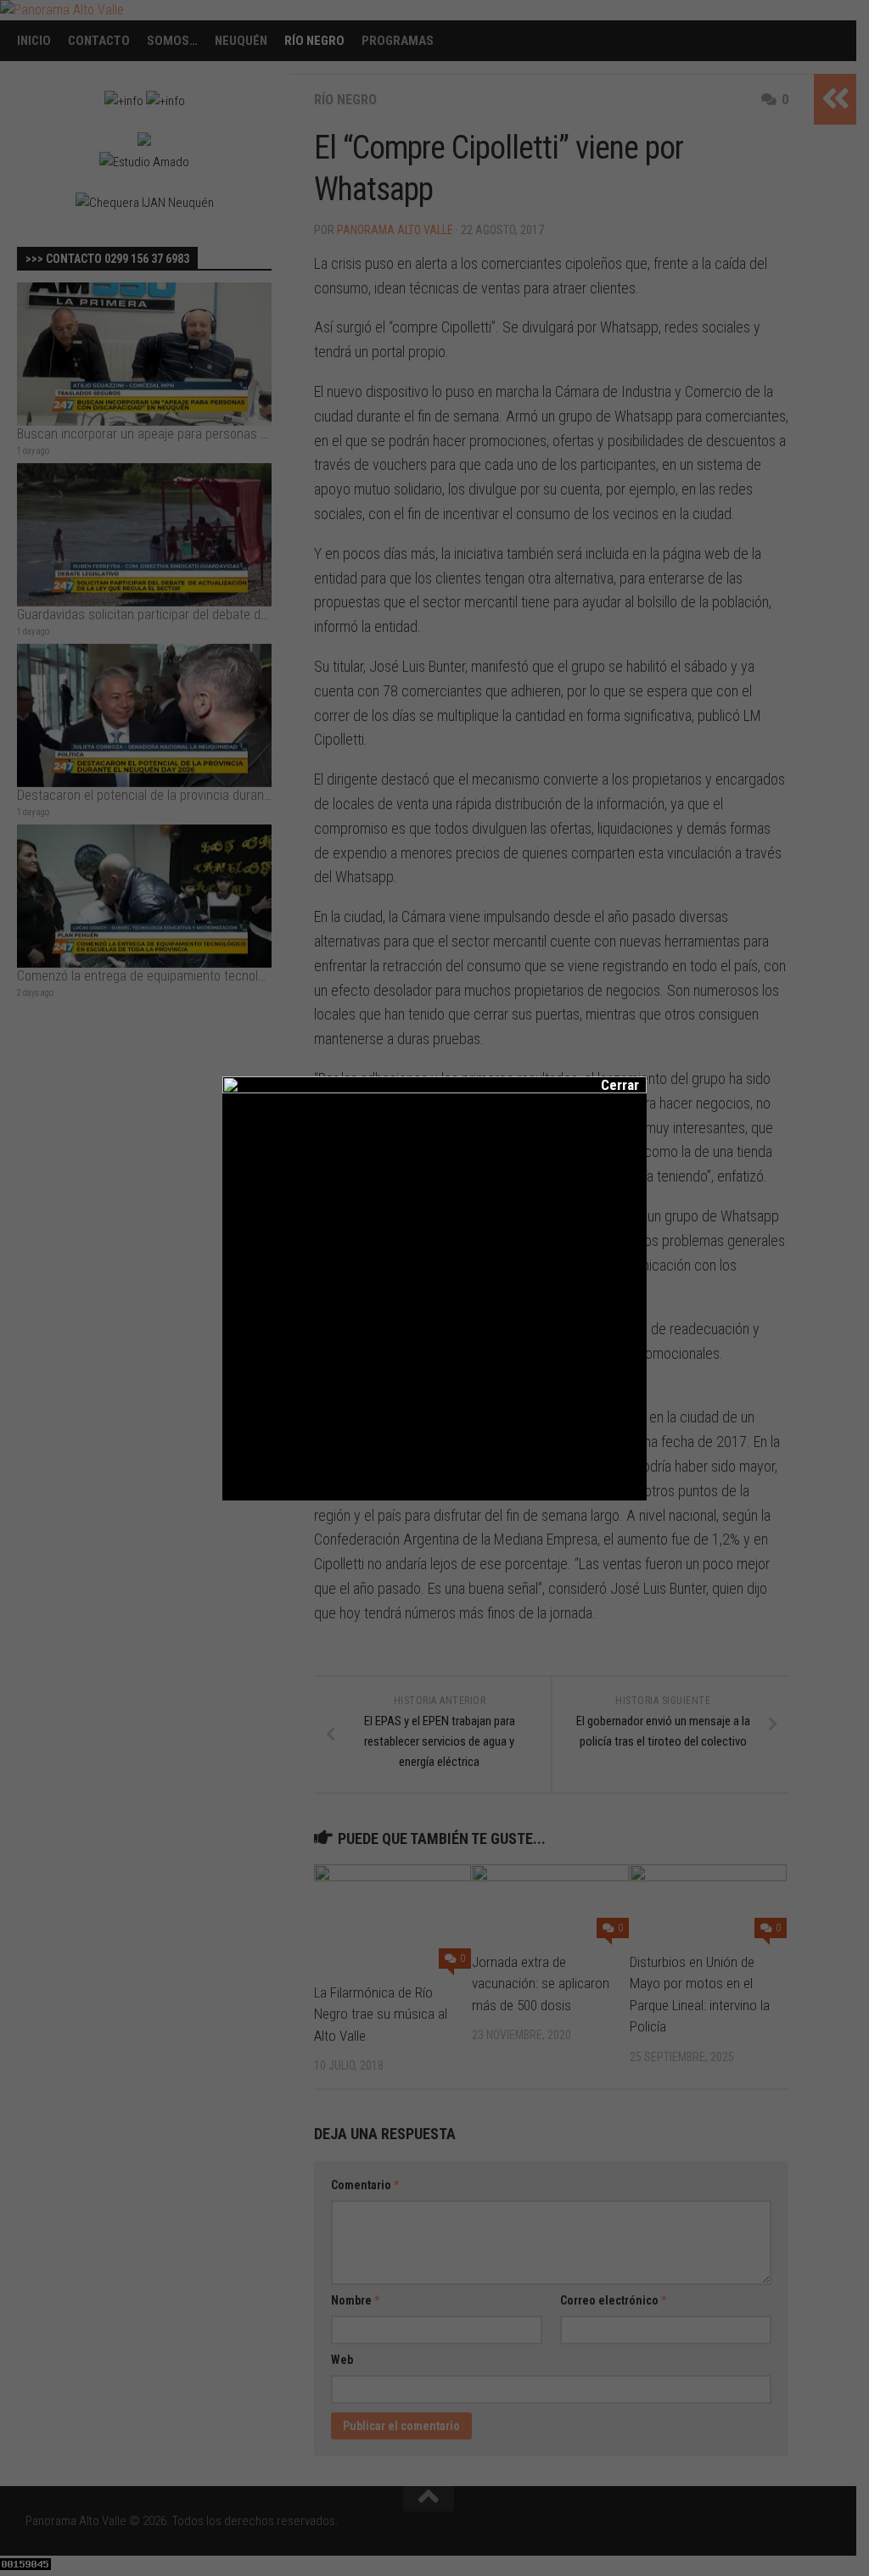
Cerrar (608, 1085)
